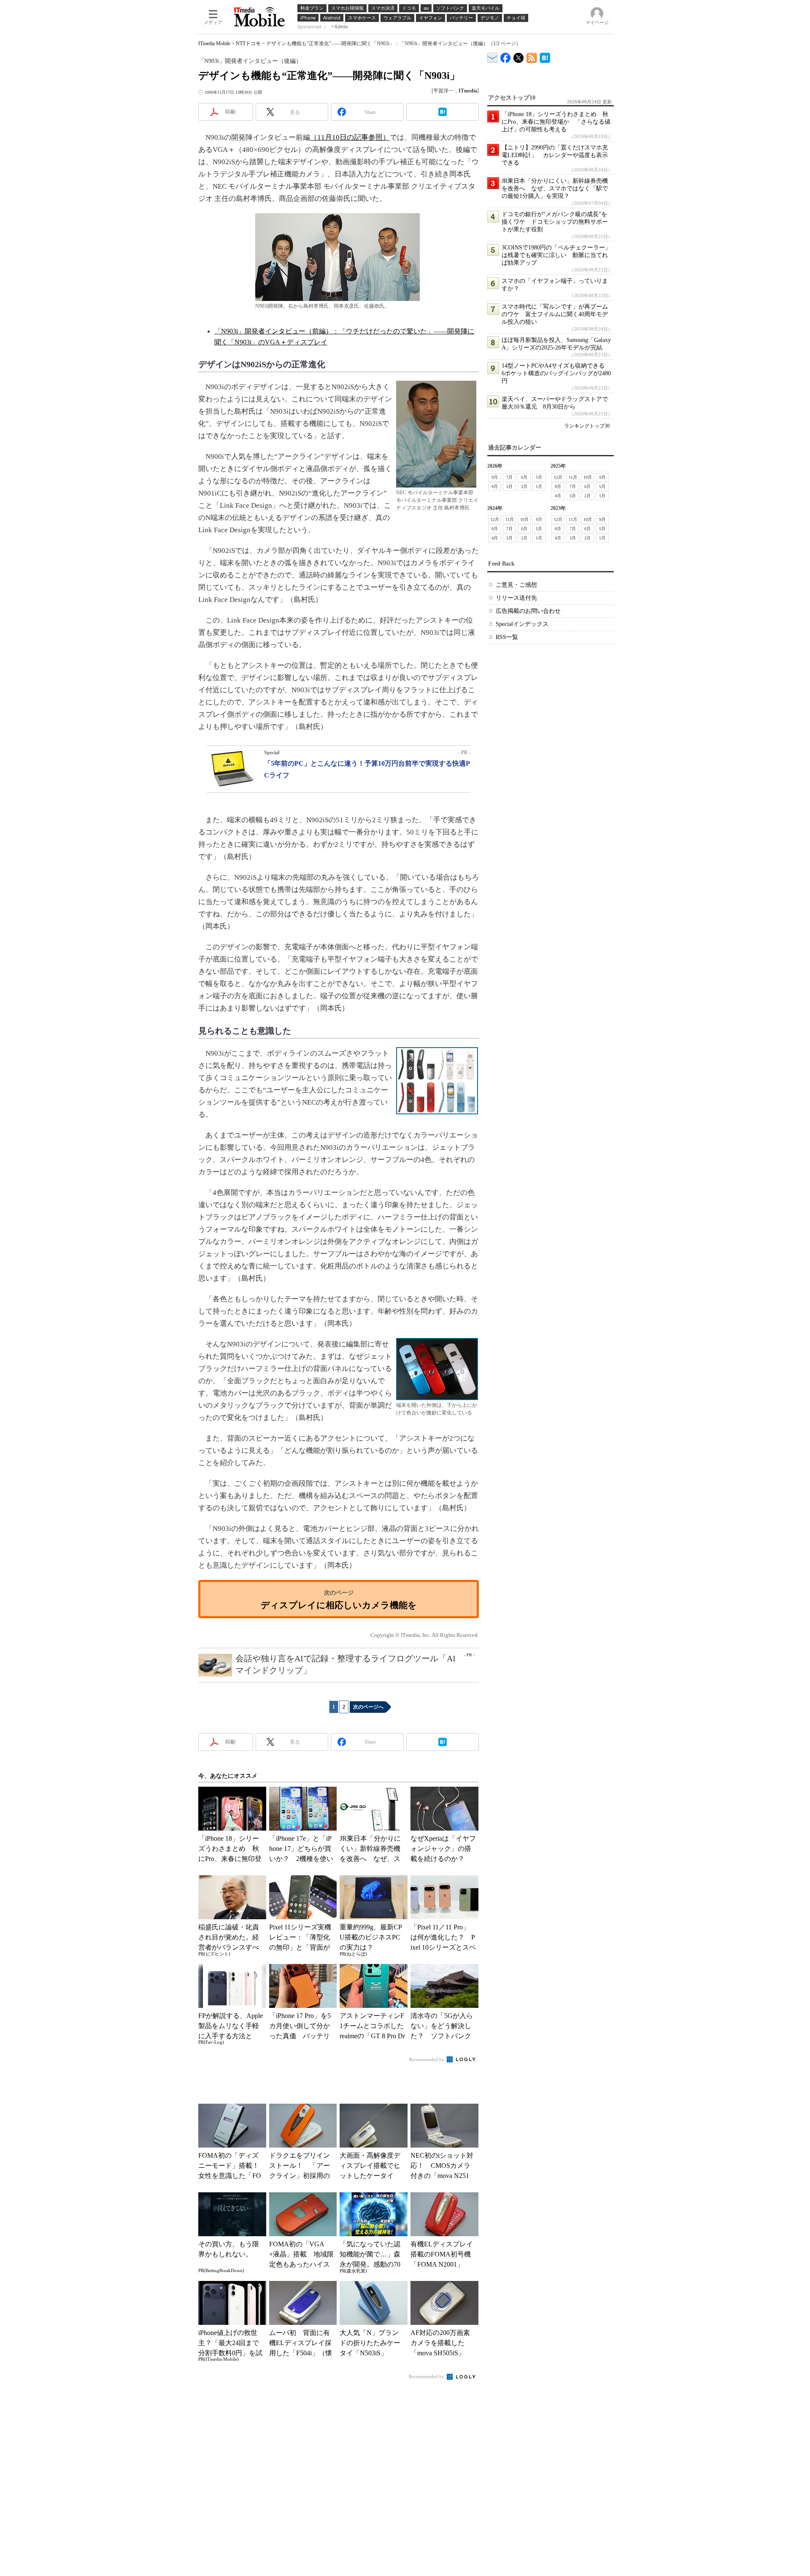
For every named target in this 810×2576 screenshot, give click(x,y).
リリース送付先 (516, 598)
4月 (495, 486)
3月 (509, 486)
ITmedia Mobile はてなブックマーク (545, 56)
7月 (509, 477)
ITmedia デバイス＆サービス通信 (493, 56)
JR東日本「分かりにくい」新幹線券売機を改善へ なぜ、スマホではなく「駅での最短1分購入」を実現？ (555, 188)
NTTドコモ (248, 43)
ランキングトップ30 (587, 426)
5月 (539, 477)
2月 (524, 486)
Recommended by (427, 2059)
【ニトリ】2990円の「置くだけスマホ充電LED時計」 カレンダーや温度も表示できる (555, 155)
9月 (602, 477)
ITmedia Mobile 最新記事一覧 (532, 56)
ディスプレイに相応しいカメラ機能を (339, 1605)
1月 (539, 486)
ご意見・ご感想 (516, 585)
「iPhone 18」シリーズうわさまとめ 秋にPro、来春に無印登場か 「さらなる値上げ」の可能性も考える (556, 122)
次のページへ (368, 1707)
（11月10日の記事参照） (350, 137)
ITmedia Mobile (214, 43)
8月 (495, 477)
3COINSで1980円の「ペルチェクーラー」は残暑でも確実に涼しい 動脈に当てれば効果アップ (556, 255)
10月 (588, 477)
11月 (573, 477)
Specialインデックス (522, 624)
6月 (524, 477)
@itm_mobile (519, 56)
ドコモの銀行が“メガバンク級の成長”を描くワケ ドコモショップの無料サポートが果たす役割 (555, 222)
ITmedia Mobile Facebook (506, 56)
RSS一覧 (507, 637)
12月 (558, 477)
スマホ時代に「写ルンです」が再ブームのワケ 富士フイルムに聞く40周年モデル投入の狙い (555, 314)
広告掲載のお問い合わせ (528, 611)
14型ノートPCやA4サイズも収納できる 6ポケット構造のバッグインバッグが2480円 (556, 373)
